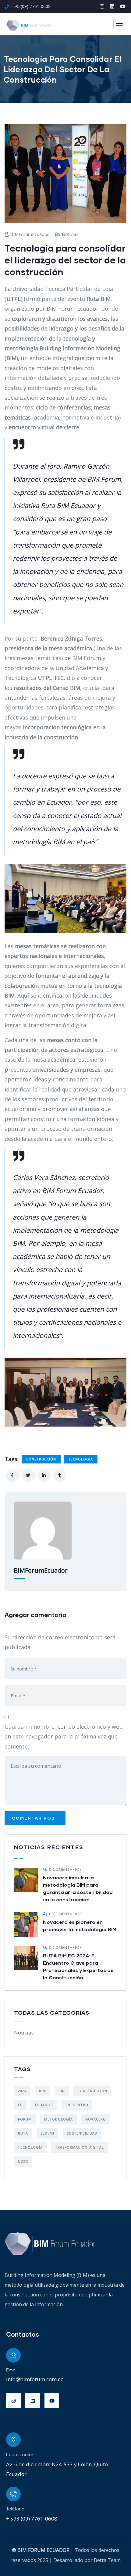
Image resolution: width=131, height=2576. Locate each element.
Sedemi (47, 2133)
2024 (22, 2091)
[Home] (50, 2244)
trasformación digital (80, 2147)
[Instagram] (13, 2401)
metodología (58, 2119)
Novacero (96, 2119)
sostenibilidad (82, 2133)
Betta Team (107, 2560)
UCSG (23, 2162)
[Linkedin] (33, 2401)
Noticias (70, 234)
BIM (42, 2091)
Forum (25, 2119)
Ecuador (44, 2105)
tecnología (81, 1459)
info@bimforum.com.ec (35, 2379)
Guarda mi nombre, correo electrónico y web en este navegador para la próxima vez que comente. (64, 1736)
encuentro (77, 2105)
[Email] (13, 2355)
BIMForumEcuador (30, 234)
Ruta (23, 2133)
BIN (62, 2091)
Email (12, 2370)
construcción (41, 1459)
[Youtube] (52, 2401)
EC (20, 2105)
